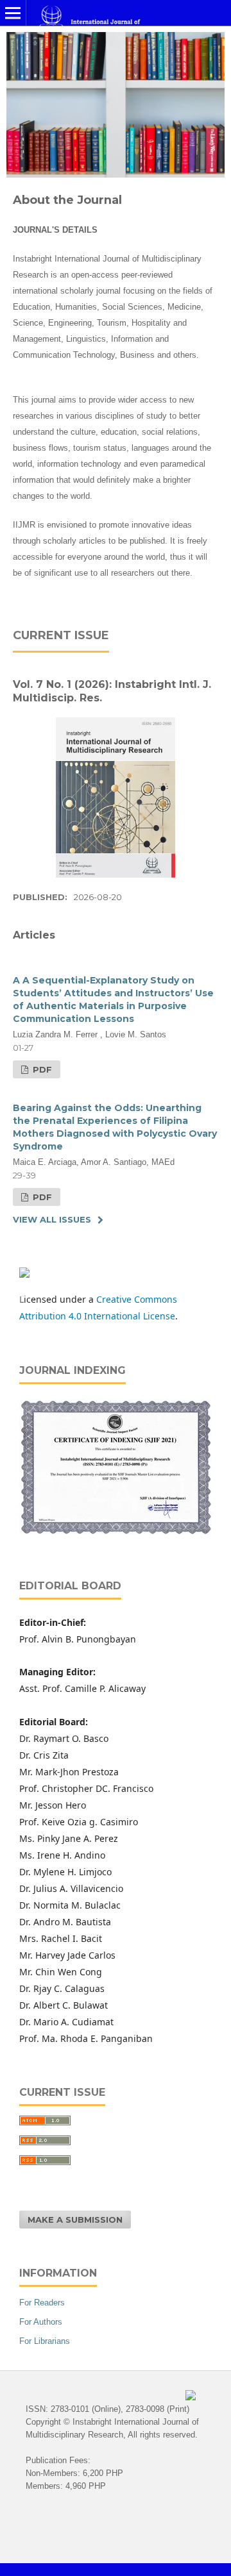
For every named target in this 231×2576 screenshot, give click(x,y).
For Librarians (45, 2341)
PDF (41, 1069)
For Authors (41, 2322)
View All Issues (52, 1219)
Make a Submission (75, 2220)
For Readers (42, 2303)
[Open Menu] (13, 13)
